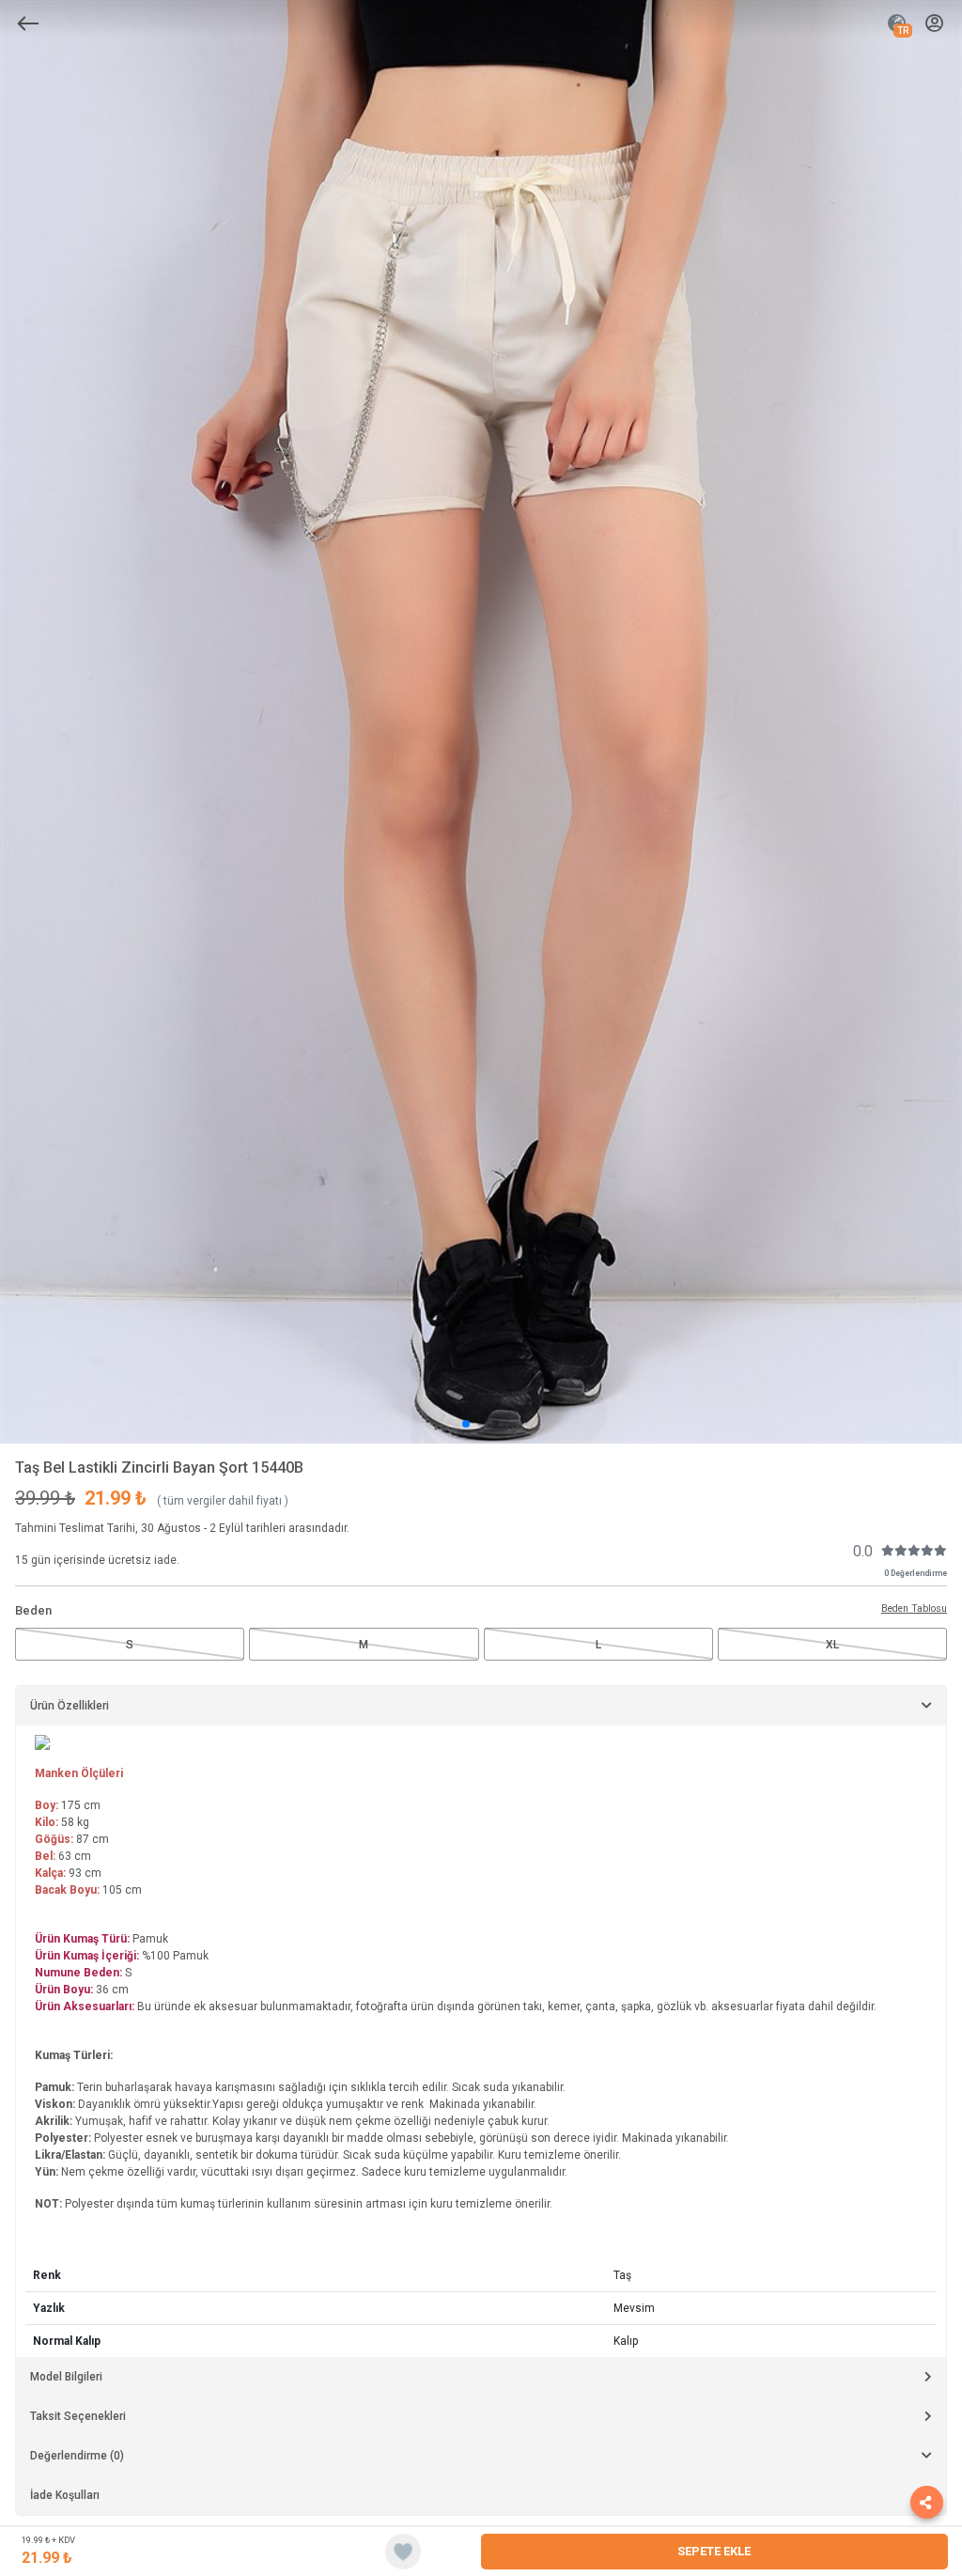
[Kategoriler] (28, 23)
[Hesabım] (934, 24)
